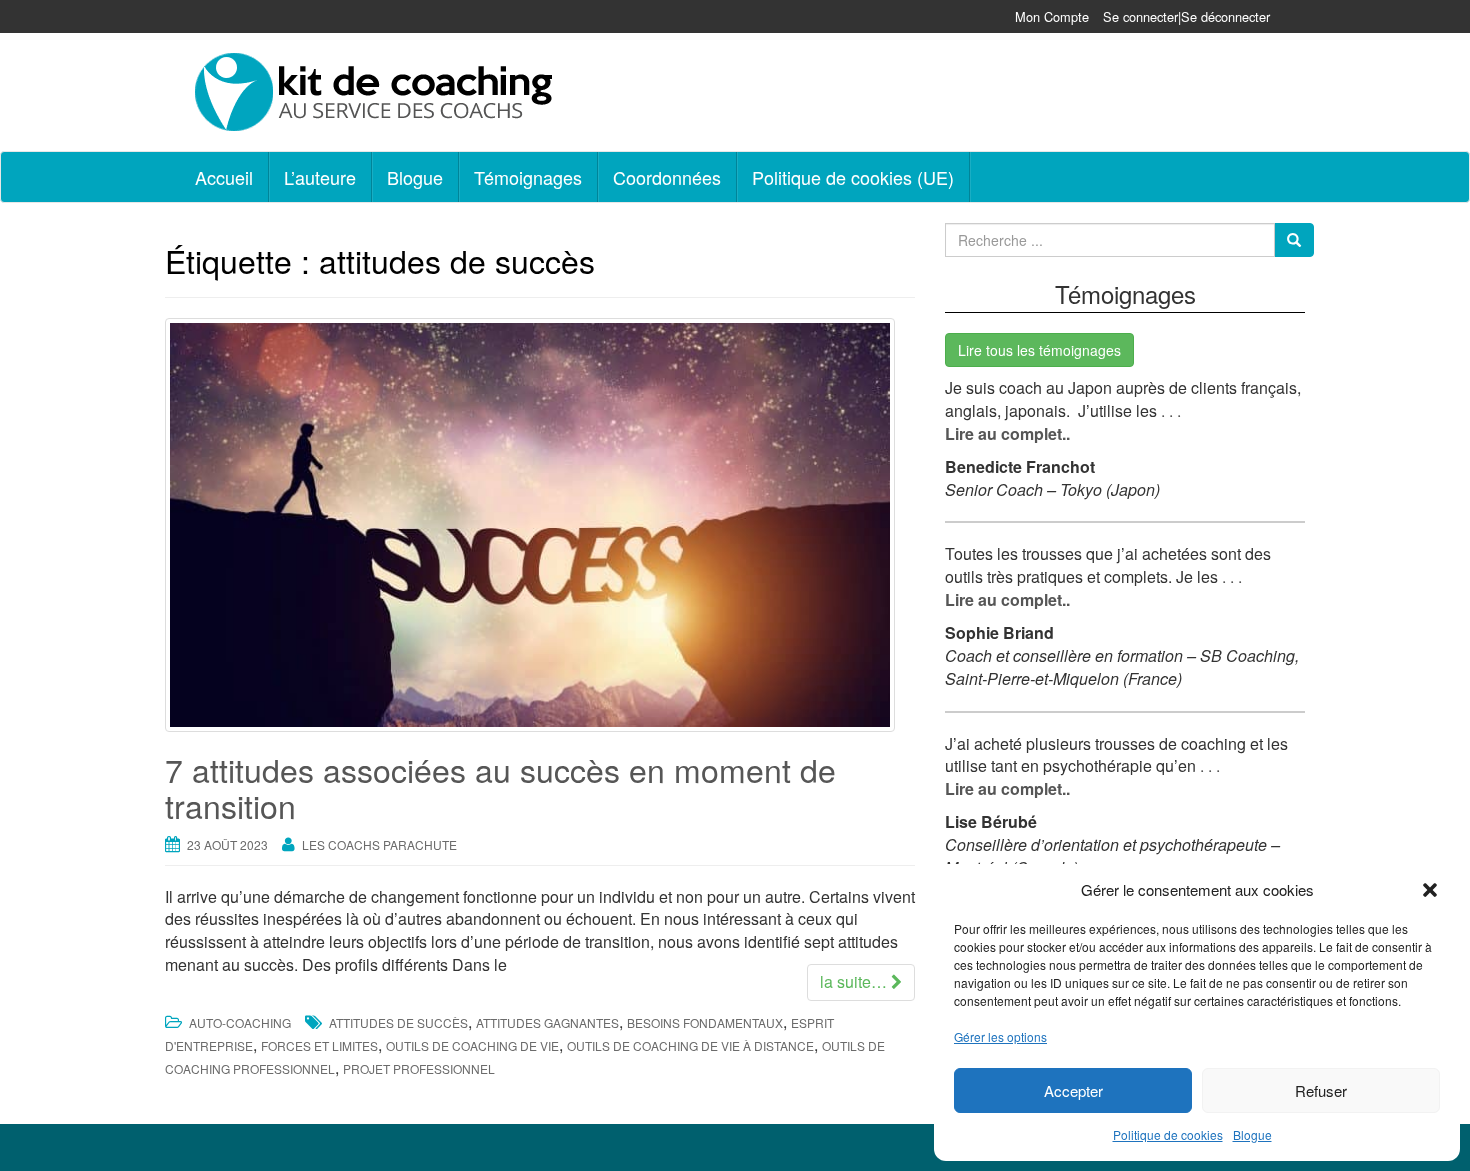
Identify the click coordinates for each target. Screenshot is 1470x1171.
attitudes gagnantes (547, 1022)
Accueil (224, 177)
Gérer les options (1000, 1036)
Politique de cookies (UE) (853, 177)
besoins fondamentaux (705, 1022)
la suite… (855, 981)
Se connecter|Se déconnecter (1186, 16)
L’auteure (320, 177)
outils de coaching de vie (472, 1045)
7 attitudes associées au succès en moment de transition (500, 786)
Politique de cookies (1168, 1134)
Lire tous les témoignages (1039, 350)
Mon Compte (1052, 16)
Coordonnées (667, 177)
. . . (1169, 410)
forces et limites (319, 1045)
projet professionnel (419, 1068)
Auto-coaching (240, 1022)
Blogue (1252, 1134)
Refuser (1321, 1090)
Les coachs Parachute (379, 844)
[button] (1430, 890)
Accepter (1073, 1090)
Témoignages (528, 177)
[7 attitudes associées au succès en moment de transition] (540, 525)
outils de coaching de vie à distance (690, 1045)
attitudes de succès (398, 1022)
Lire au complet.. (1007, 433)
